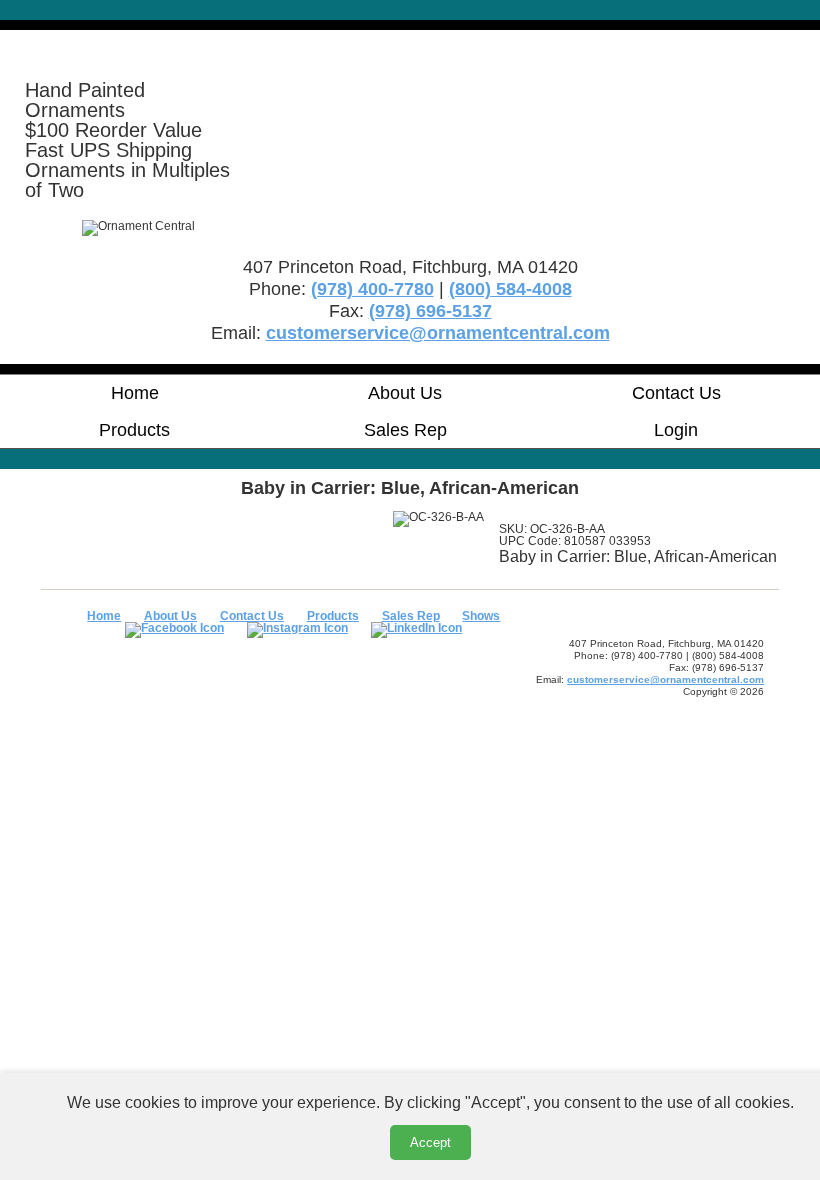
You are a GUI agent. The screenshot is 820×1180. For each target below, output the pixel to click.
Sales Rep (405, 430)
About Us (405, 393)
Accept (430, 1142)
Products (134, 430)
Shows (481, 616)
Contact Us (676, 393)
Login (676, 430)
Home (135, 393)
